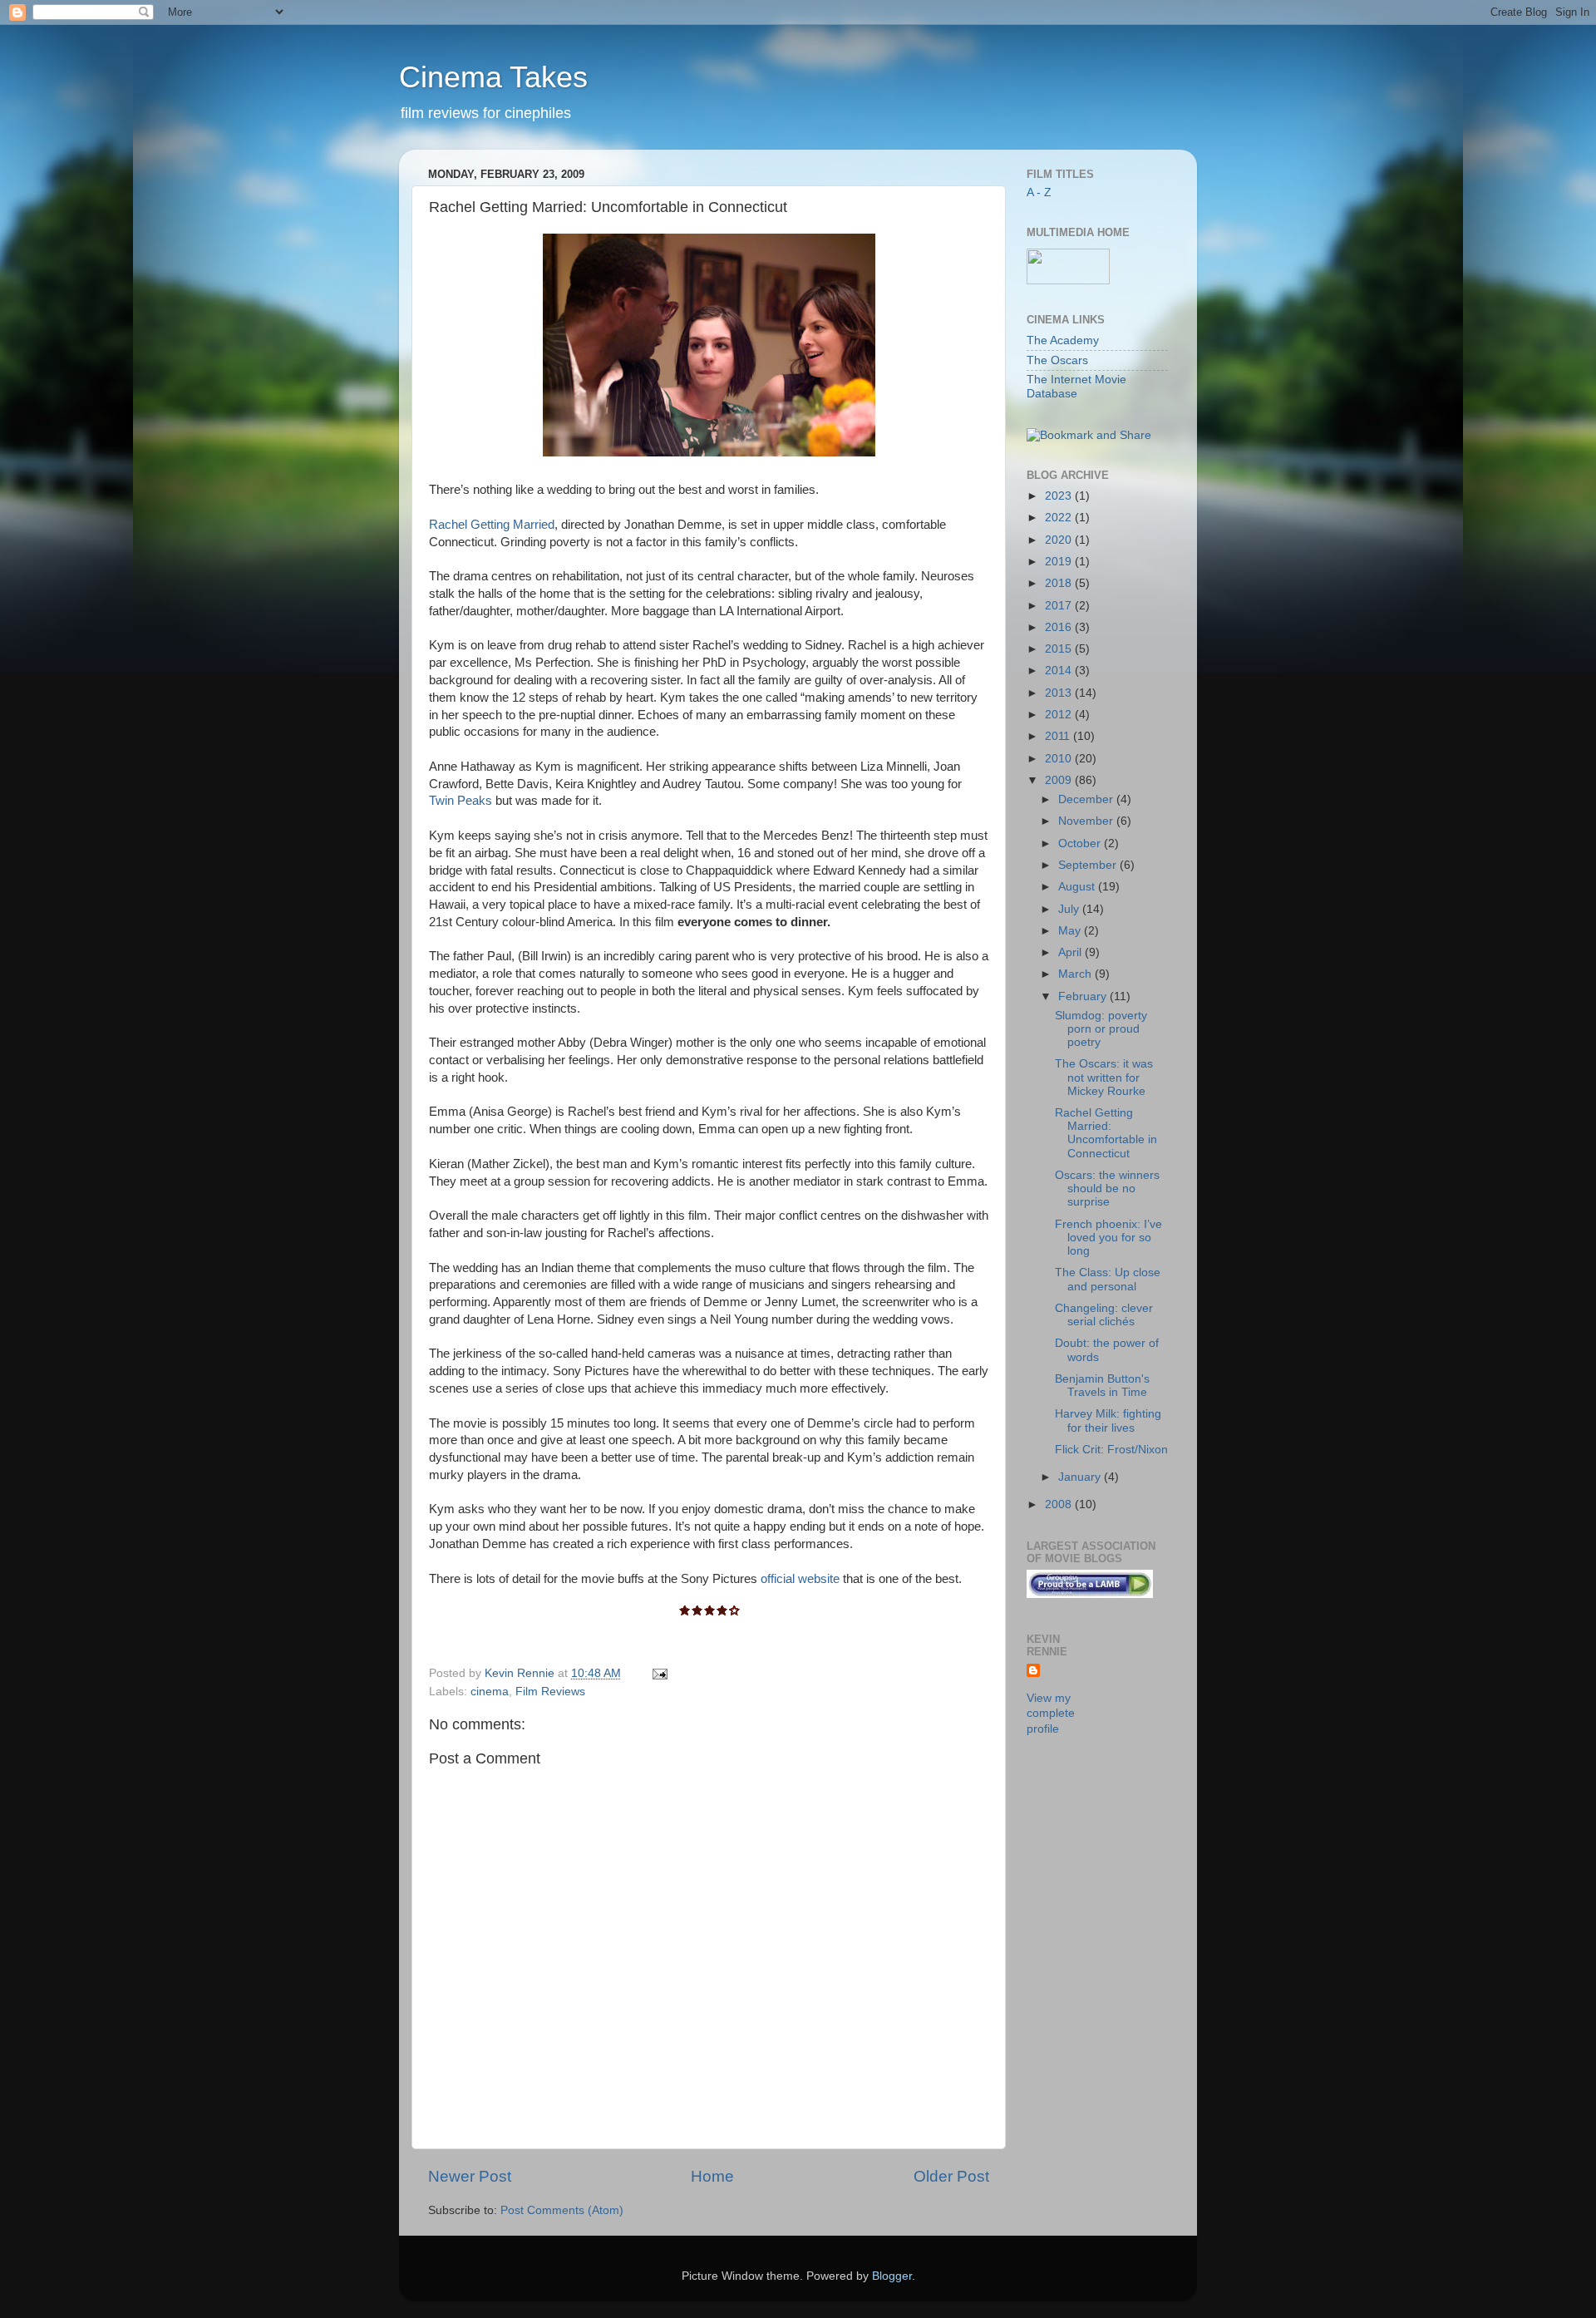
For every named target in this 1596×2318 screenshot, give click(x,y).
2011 (1059, 736)
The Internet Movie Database (1076, 386)
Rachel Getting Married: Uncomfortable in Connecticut (1106, 1133)
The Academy (1063, 340)
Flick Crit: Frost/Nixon (1111, 1450)
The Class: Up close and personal (1108, 1279)
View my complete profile (1051, 1714)
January (1081, 1477)
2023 (1060, 496)
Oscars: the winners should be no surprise (1107, 1189)
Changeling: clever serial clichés (1104, 1315)
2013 (1060, 693)
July (1070, 909)
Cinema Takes (493, 77)
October (1081, 843)
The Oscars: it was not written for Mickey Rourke (1104, 1077)
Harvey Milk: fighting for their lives (1108, 1420)
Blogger (892, 2276)
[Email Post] (659, 1673)
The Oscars (1057, 360)
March (1076, 974)
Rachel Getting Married (492, 525)
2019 (1060, 562)
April (1071, 952)
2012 (1060, 715)
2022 (1060, 518)
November (1087, 821)
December (1087, 799)
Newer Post (470, 2176)
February (1084, 996)
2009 (1060, 780)
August (1078, 887)
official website (800, 1579)
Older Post (951, 2176)
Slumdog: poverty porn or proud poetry (1101, 1029)
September (1089, 865)
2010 (1060, 759)
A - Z (1039, 192)
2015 (1060, 649)
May (1071, 931)
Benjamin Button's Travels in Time (1102, 1386)
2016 (1060, 627)
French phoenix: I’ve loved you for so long (1108, 1238)
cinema (490, 1692)
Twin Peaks (461, 801)
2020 (1060, 540)
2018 (1060, 583)
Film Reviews (550, 1692)
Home (712, 2176)
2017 (1060, 606)
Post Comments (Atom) (562, 2210)
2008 (1060, 1504)
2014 (1060, 671)
